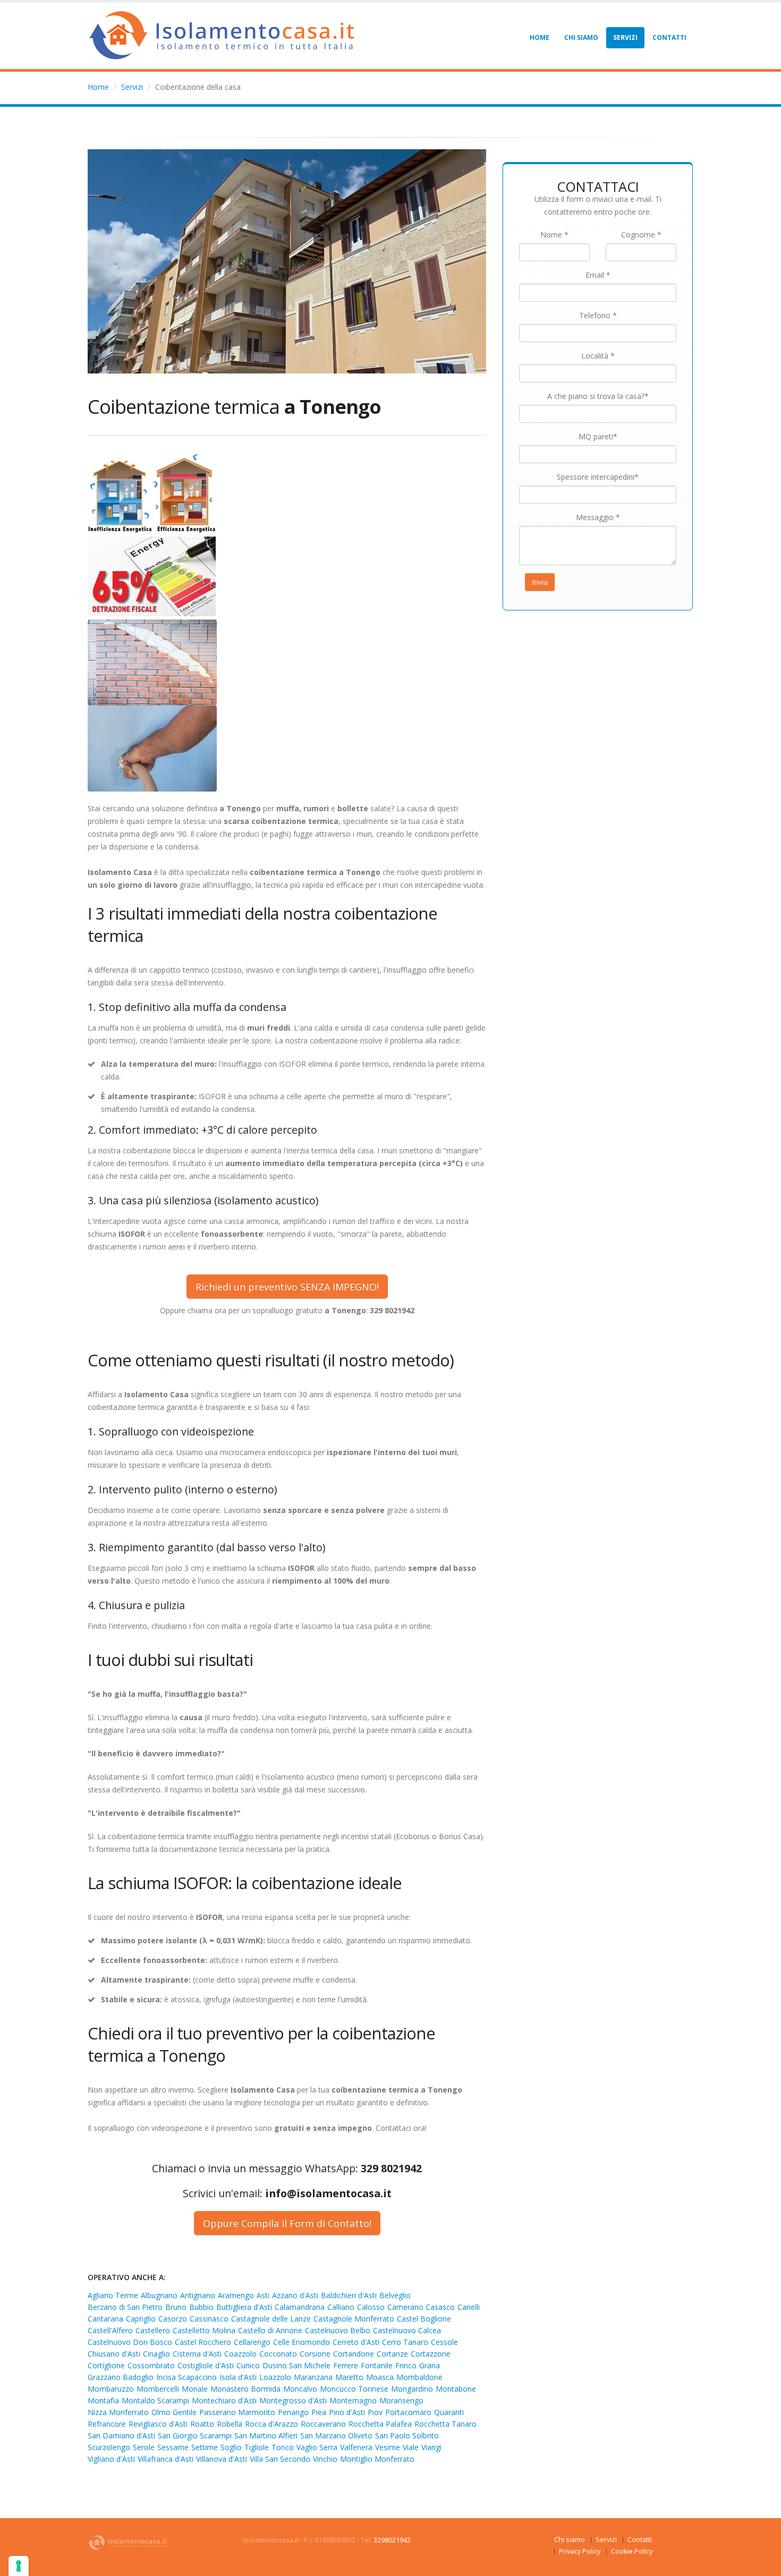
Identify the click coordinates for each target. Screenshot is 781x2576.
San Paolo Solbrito (407, 2435)
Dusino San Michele (296, 2365)
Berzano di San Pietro (125, 2307)
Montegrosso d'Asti (293, 2400)
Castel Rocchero (203, 2342)
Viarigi (431, 2447)
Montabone (456, 2389)
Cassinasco (209, 2319)
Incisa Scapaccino (186, 2377)
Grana (430, 2365)
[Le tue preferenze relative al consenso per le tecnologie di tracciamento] (19, 2566)
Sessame (173, 2447)
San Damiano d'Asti (121, 2435)
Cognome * (641, 235)
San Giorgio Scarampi (195, 2435)
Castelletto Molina (204, 2330)
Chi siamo (581, 37)
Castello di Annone (270, 2330)
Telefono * (598, 315)
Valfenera (356, 2447)
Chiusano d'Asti (114, 2354)
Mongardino (412, 2389)
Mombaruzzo (111, 2389)
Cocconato (278, 2354)
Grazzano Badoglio (121, 2377)
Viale (411, 2447)
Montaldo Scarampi (155, 2400)
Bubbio (201, 2307)
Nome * (554, 235)
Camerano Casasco (421, 2307)
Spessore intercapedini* (598, 477)
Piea (319, 2412)
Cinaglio (156, 2354)
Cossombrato (151, 2365)
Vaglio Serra (317, 2447)
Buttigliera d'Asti (244, 2307)
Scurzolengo (109, 2447)
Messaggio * (598, 517)
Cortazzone (431, 2354)
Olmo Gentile (174, 2412)
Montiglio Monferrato (377, 2459)
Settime (205, 2447)
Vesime (388, 2447)
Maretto (349, 2377)
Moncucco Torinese (354, 2389)
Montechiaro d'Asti (224, 2400)
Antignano (198, 2295)
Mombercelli (158, 2389)
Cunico (248, 2365)
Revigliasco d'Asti (158, 2424)
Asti (263, 2295)
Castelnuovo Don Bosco (130, 2342)
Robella (230, 2424)
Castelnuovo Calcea (407, 2330)
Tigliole (257, 2447)
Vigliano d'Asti (111, 2459)
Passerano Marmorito (237, 2412)
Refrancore (107, 2424)
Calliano (341, 2307)
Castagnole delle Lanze (271, 2319)
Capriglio (141, 2319)
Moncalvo (300, 2389)
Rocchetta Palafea (380, 2424)
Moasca (380, 2377)
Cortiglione (106, 2365)
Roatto (202, 2424)
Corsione (315, 2354)
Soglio (231, 2447)
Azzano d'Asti (295, 2295)
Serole (144, 2447)
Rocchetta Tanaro (445, 2424)
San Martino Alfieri (266, 2435)
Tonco (283, 2447)
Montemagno (353, 2400)
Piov (375, 2412)
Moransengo (401, 2400)
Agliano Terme (113, 2295)
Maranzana (313, 2377)
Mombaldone (419, 2377)
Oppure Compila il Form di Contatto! (287, 2223)
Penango (293, 2412)
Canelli (469, 2307)
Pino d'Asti (347, 2412)
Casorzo (173, 2319)
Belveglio (395, 2295)
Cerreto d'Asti (356, 2342)
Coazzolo (240, 2354)
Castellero (153, 2330)
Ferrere (346, 2365)
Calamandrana (300, 2307)
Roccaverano (323, 2424)
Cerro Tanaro (405, 2342)
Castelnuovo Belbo (338, 2330)
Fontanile (377, 2365)
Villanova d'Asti (222, 2459)
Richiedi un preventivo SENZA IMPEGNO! (287, 1287)
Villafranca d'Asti (165, 2459)
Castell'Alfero (110, 2330)
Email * (598, 275)
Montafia (103, 2400)
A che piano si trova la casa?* (598, 396)
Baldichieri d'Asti (349, 2295)
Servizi (625, 37)
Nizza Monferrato (118, 2412)
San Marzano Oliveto (336, 2435)
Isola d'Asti (238, 2377)
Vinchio (325, 2459)
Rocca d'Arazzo (271, 2424)
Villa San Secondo (280, 2459)
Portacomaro (408, 2412)
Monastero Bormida (245, 2389)
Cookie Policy (632, 2551)
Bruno (176, 2307)
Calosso (371, 2307)
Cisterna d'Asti (197, 2354)
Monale (195, 2389)
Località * (598, 356)
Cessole (444, 2342)
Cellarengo (252, 2342)
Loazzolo (275, 2377)
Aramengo (236, 2295)
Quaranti (449, 2412)
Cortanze (392, 2354)
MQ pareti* (598, 436)
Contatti (669, 37)
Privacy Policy (580, 2551)
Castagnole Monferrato (354, 2319)
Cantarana (105, 2319)
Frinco (406, 2365)
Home (540, 37)
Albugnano (159, 2295)
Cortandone (354, 2354)
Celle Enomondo (302, 2342)
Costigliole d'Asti (206, 2365)
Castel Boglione (424, 2319)
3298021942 (392, 2540)
